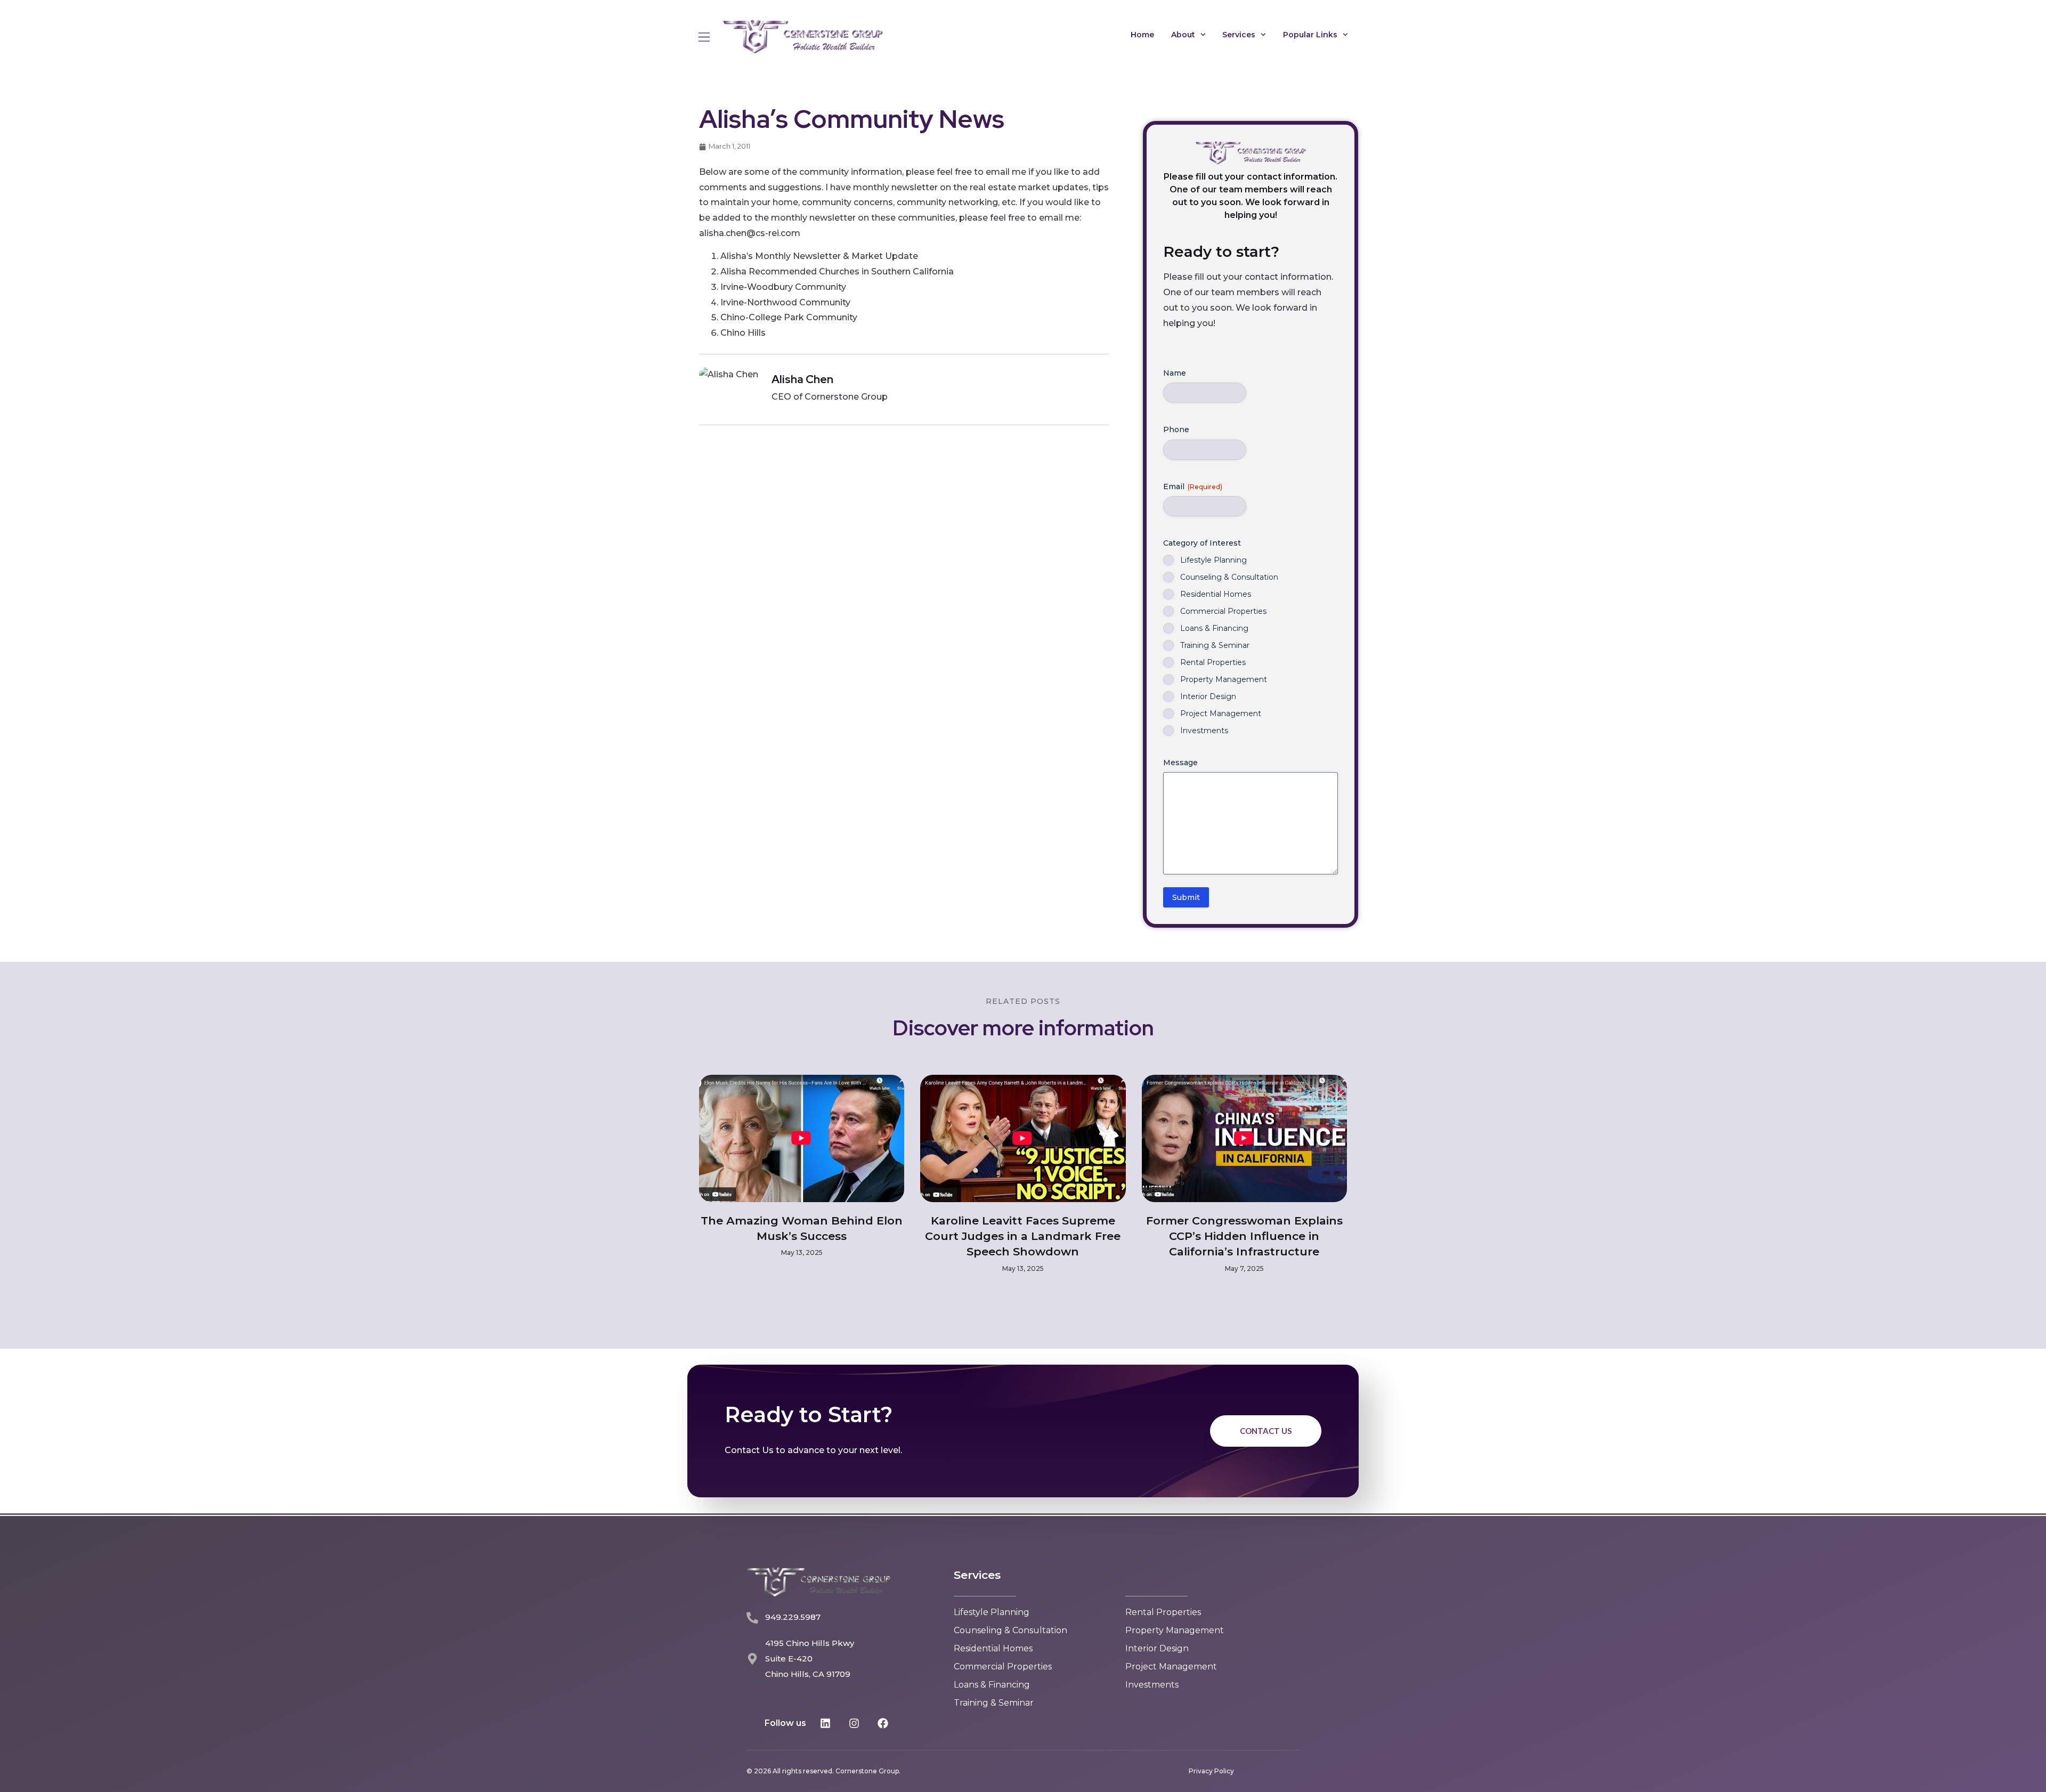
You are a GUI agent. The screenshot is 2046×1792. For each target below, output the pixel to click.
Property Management (1224, 679)
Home (1142, 35)
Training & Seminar (1215, 645)
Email (1193, 486)
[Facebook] (883, 1723)
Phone (1176, 429)
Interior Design (1208, 696)
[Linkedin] (825, 1723)
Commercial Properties (1223, 611)
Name (1175, 373)
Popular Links (1310, 35)
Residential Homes (1216, 594)
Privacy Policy (1211, 1771)
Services (1239, 35)
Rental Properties (1213, 662)
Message (1180, 763)
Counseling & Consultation (1229, 577)
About (1183, 35)
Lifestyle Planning (1213, 560)
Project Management (1221, 713)
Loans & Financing (1214, 628)
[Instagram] (854, 1723)
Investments (1204, 731)
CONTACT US (1266, 1431)
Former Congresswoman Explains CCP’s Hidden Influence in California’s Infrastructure (1244, 1236)
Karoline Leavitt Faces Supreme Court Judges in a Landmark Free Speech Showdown (1023, 1236)
